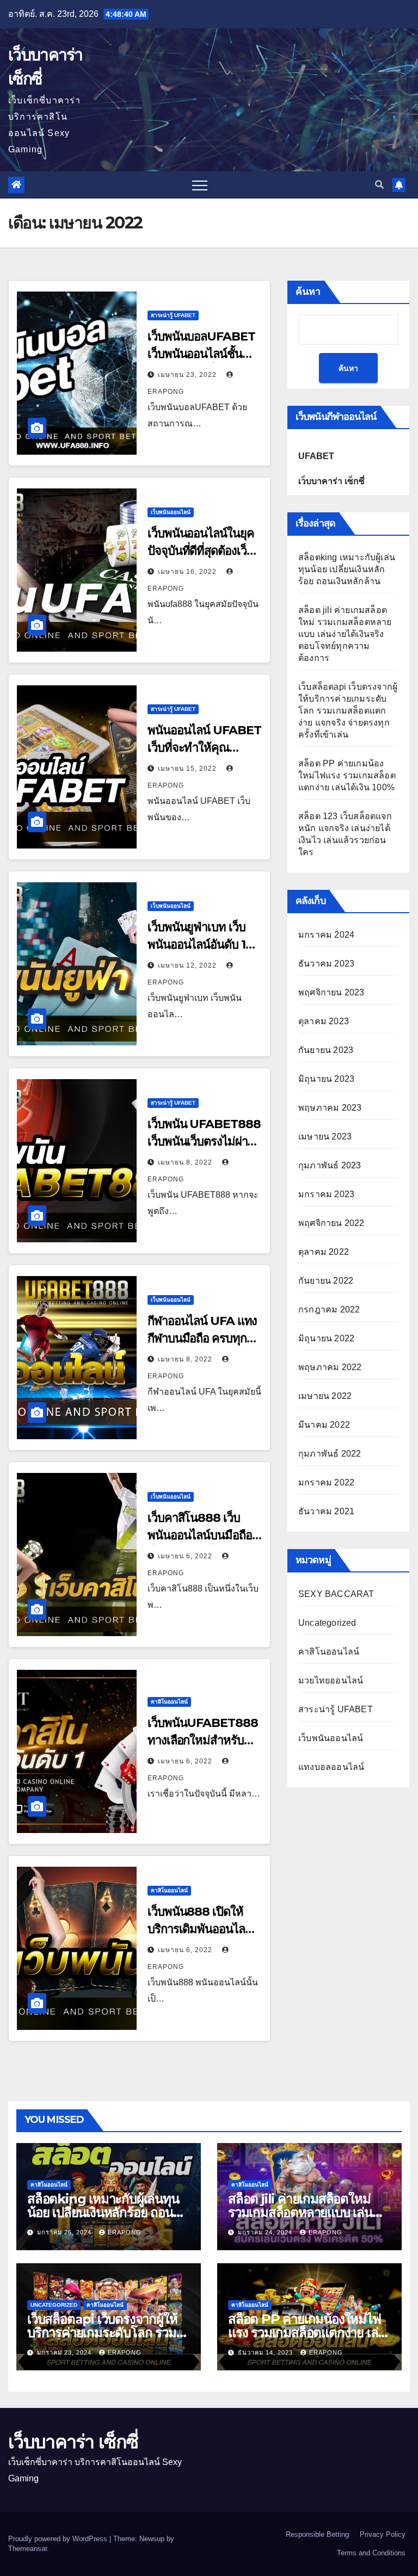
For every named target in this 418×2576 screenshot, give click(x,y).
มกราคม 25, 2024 (65, 2232)
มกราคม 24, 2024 (266, 2232)
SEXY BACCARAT (336, 1594)
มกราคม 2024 (326, 935)
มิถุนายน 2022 (326, 1338)
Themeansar (27, 2549)
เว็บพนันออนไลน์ (171, 512)
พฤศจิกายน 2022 (331, 1223)
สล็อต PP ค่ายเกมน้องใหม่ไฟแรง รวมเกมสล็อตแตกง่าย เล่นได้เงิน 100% (347, 775)
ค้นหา (308, 292)
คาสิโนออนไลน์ (169, 1702)
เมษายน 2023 (325, 1137)
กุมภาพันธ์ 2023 (330, 1165)
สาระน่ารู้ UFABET (173, 315)
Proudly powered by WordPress (59, 2539)
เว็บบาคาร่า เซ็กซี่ (73, 2442)
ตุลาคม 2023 (324, 1021)
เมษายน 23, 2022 (188, 375)
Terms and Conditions (371, 2553)
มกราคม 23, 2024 (65, 2352)
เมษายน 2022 (325, 1396)
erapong (125, 2232)
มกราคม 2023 (326, 1194)
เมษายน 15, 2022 (188, 769)
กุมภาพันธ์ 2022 (330, 1454)
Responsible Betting (317, 2534)
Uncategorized (327, 1623)
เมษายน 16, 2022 (188, 572)
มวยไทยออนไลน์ (331, 1680)
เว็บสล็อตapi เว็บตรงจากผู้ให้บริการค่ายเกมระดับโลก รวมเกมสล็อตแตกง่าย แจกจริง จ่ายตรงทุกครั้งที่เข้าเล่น (348, 711)
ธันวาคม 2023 (326, 964)
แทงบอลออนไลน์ (331, 1767)
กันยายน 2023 (326, 1050)
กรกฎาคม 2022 (329, 1309)
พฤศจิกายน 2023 (331, 992)
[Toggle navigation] (200, 185)
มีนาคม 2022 (324, 1425)
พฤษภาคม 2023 (330, 1108)
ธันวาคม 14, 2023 (266, 2352)
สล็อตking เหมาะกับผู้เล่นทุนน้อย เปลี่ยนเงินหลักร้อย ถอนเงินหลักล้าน (347, 569)
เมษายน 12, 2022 (188, 965)
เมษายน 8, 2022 (186, 1162)
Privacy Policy (383, 2534)
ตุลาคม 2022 (324, 1252)
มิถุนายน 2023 (326, 1079)
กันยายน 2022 (326, 1281)
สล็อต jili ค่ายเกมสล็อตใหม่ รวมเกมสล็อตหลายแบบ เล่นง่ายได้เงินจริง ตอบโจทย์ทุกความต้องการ (345, 634)
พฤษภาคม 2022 (330, 1367)
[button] (379, 185)
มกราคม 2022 (326, 1482)
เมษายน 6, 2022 (186, 1556)
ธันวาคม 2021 (326, 1511)
